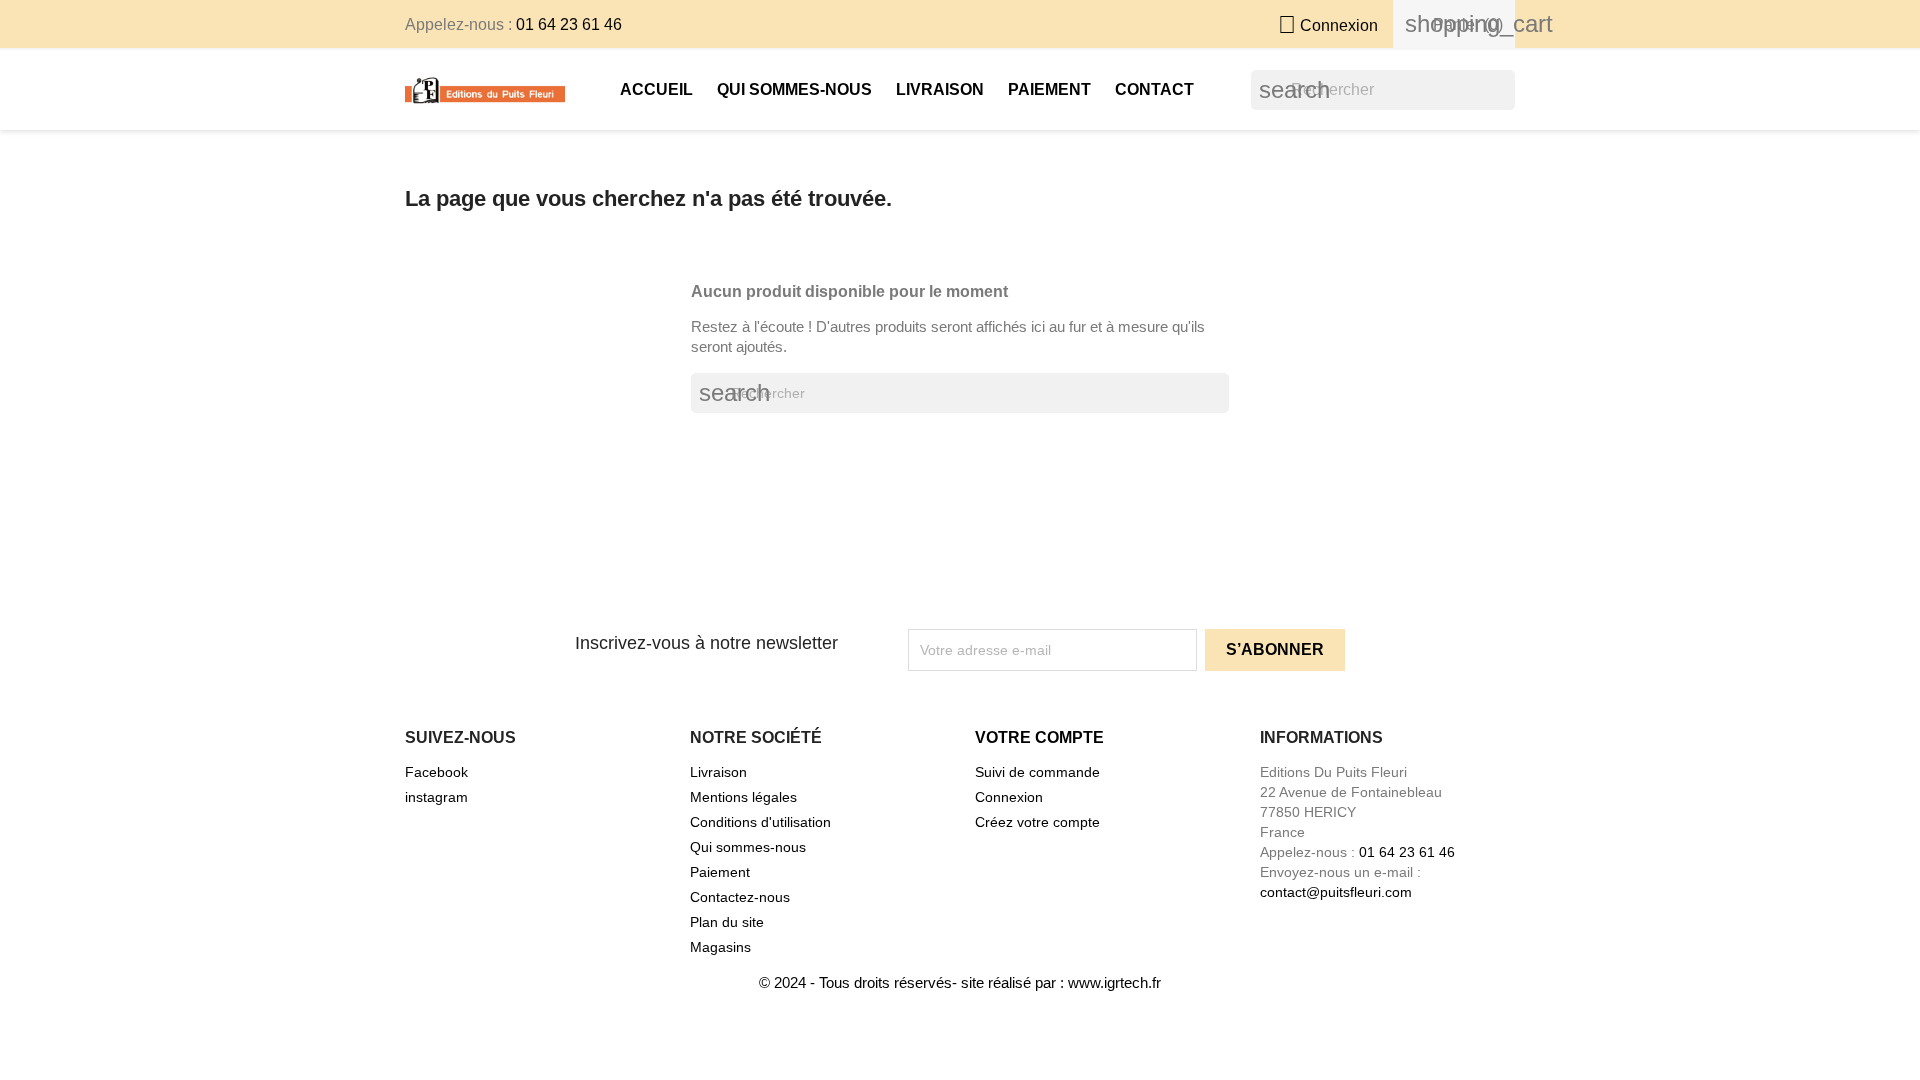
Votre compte (1039, 737)
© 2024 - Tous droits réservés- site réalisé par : (913, 982)
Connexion (1009, 797)
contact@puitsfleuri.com (1336, 892)
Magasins (720, 947)
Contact (1154, 89)
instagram (436, 797)
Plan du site (727, 922)
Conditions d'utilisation (760, 822)
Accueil (656, 89)
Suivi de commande (1037, 772)
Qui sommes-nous (794, 89)
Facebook (436, 772)
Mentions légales (743, 797)
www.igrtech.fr (1114, 982)
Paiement (1049, 89)
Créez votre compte (1037, 822)
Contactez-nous (740, 897)
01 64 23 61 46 (569, 24)
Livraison (940, 89)
